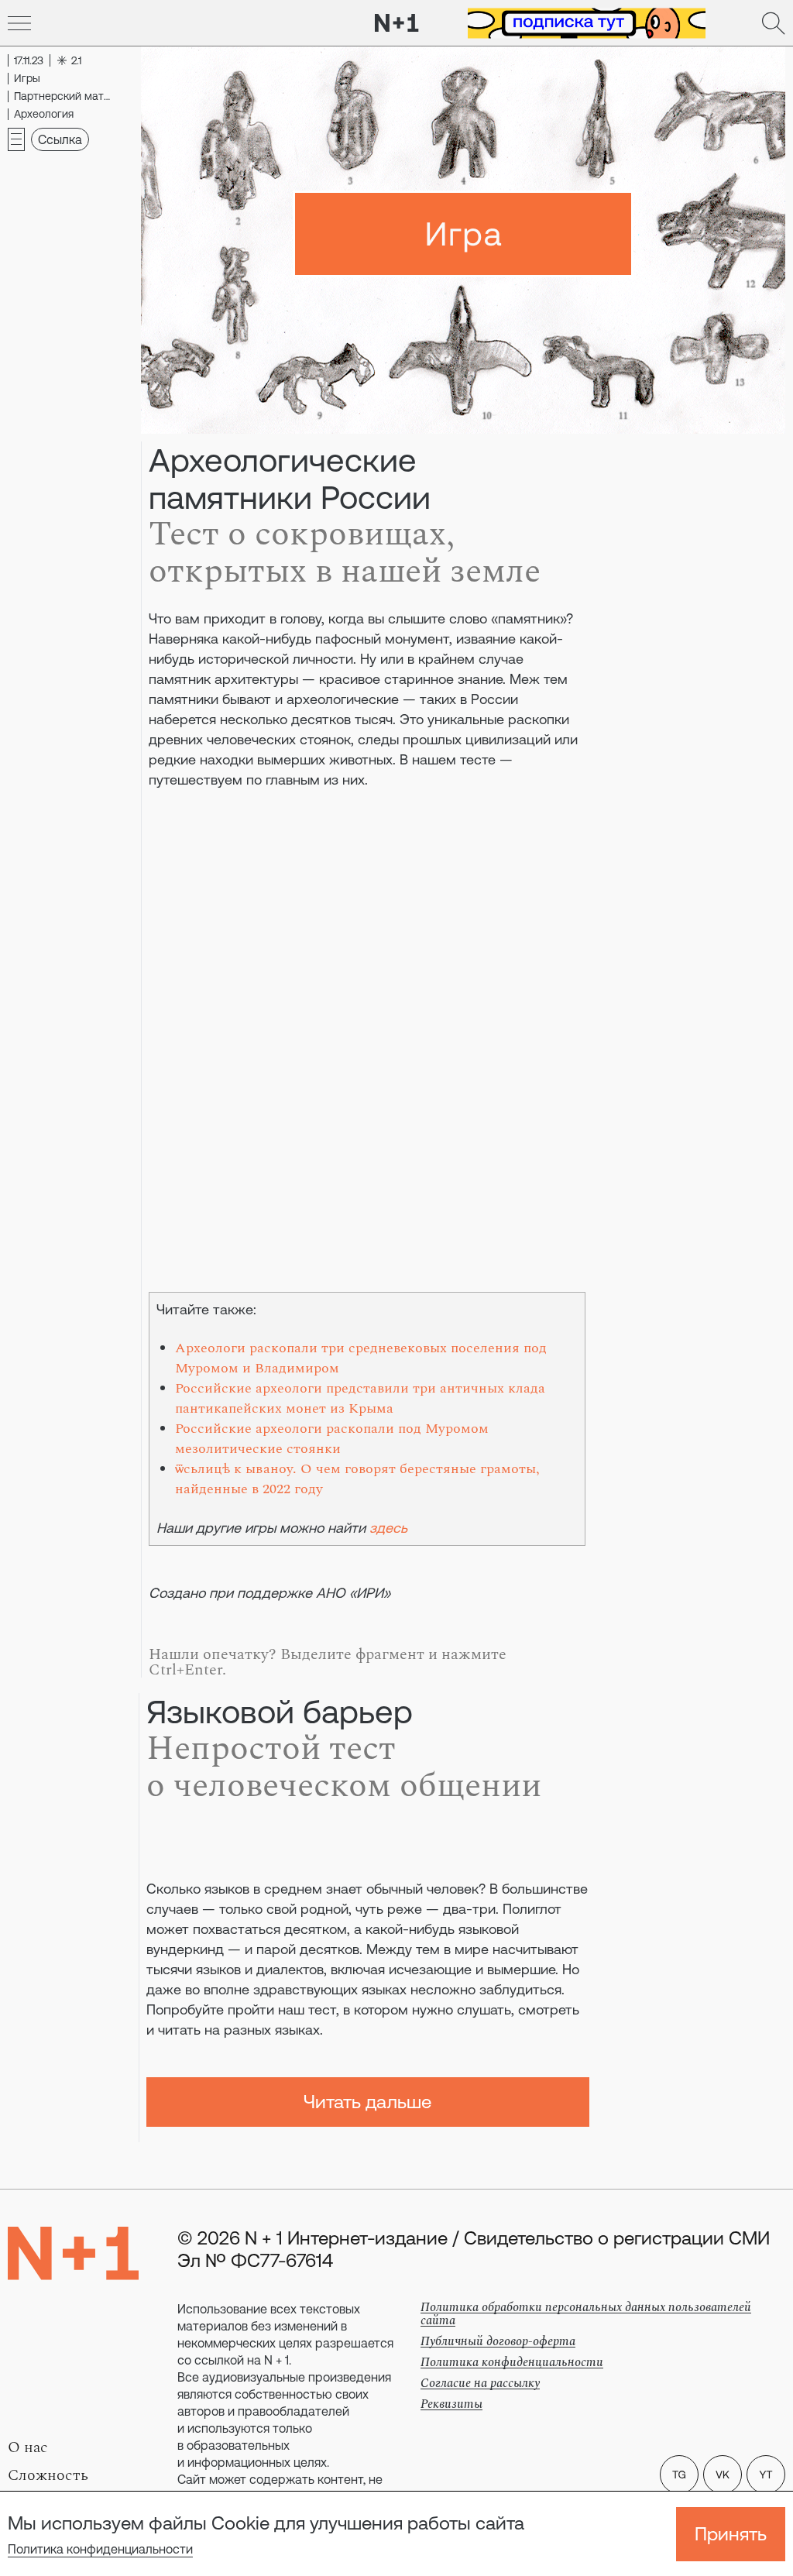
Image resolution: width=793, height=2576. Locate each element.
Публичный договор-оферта (498, 2341)
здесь (388, 1528)
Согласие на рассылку (480, 2383)
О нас (28, 2447)
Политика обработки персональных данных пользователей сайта (586, 2314)
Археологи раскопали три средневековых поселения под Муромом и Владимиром (361, 1358)
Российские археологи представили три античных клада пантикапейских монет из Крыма (360, 1398)
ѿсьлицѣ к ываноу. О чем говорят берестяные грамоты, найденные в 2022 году (357, 1479)
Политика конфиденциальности (100, 2549)
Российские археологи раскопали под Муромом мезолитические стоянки (332, 1439)
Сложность (48, 2475)
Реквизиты (451, 2404)
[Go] (19, 23)
